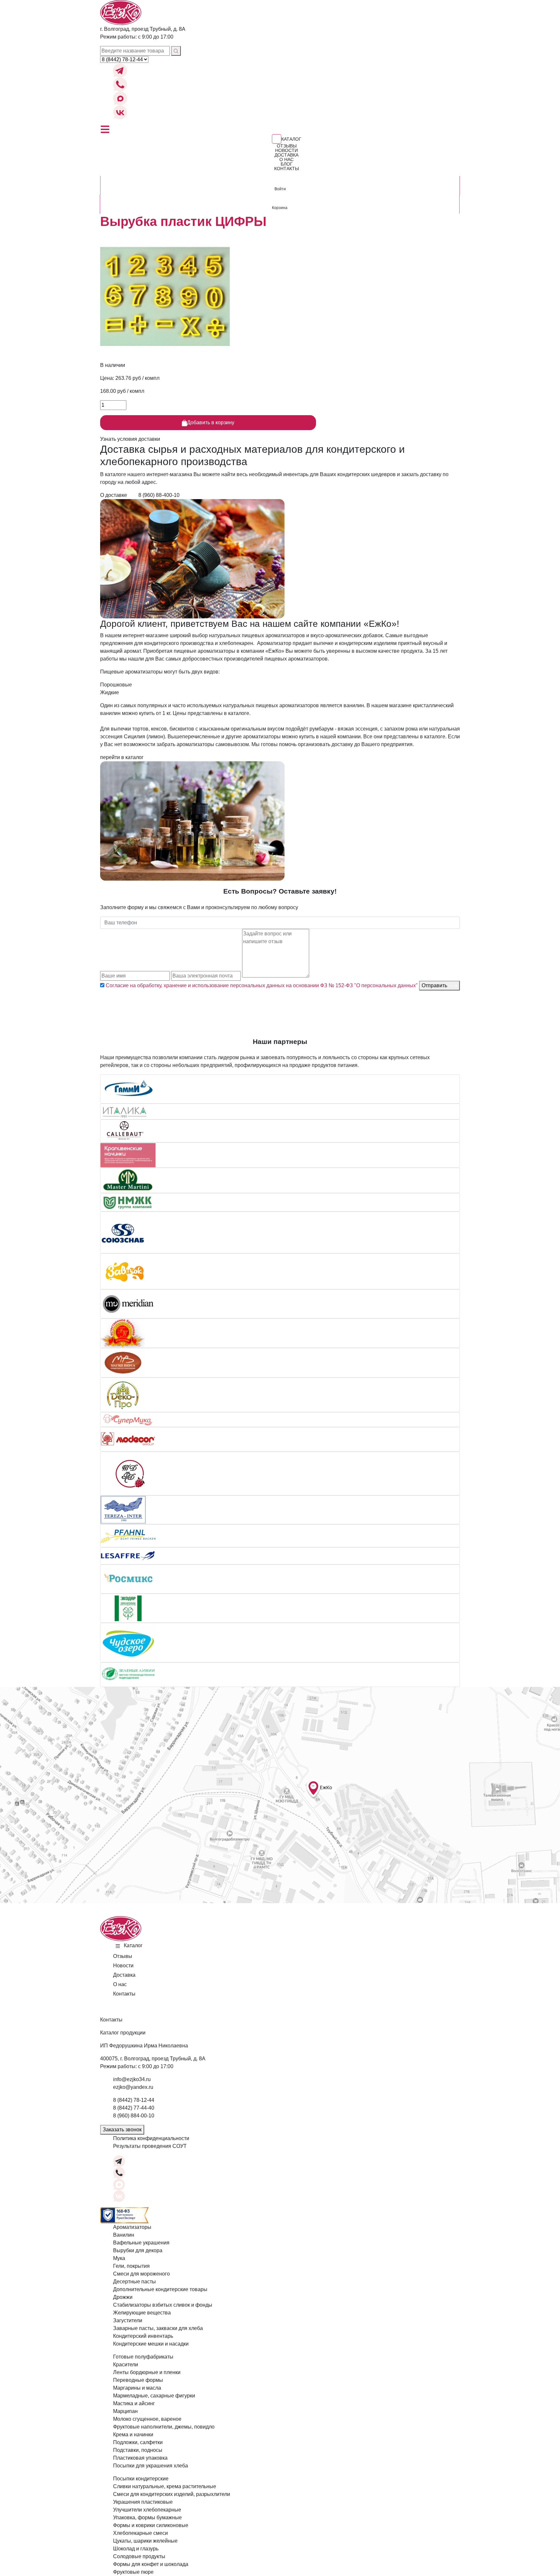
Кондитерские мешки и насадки (151, 2344)
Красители (126, 2365)
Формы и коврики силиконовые (151, 2525)
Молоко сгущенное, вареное (147, 2419)
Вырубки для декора (138, 2250)
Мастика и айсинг (134, 2403)
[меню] (105, 129)
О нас (286, 159)
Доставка (286, 155)
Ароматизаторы (132, 2227)
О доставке (114, 495)
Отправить (435, 985)
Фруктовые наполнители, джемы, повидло (164, 2427)
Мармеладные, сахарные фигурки (154, 2396)
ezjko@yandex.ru (133, 2087)
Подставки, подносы (138, 2450)
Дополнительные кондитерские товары (160, 2289)
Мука (119, 2258)
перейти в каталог (122, 757)
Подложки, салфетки (138, 2442)
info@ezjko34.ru (132, 2079)
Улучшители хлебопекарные (147, 2510)
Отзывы (287, 146)
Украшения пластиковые (143, 2502)
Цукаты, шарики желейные (145, 2541)
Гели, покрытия (131, 2266)
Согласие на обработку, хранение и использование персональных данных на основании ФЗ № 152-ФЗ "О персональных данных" (261, 985)
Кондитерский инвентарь (143, 2336)
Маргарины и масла (137, 2388)
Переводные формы (138, 2380)
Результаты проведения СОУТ (150, 2146)
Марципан (125, 2411)
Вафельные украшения (141, 2243)
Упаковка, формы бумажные (147, 2517)
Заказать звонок (122, 2130)
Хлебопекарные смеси (140, 2533)
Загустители (128, 2320)
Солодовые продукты (139, 2556)
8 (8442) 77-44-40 (134, 2108)
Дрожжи (123, 2297)
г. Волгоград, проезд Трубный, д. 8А (143, 29)
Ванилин (124, 2235)
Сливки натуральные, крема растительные (165, 2486)
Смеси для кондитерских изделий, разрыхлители (172, 2494)
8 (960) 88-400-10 (159, 495)
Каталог (291, 139)
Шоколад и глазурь (136, 2549)
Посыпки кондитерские (141, 2479)
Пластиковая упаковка (140, 2458)
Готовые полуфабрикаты (143, 2357)
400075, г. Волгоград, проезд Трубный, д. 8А (153, 2059)
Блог (287, 164)
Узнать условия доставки (130, 439)
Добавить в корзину (211, 422)
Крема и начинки (133, 2435)
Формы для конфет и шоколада (151, 2564)
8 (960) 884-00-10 (134, 2116)
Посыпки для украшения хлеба (151, 2466)
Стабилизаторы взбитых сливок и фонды (163, 2305)
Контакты (286, 169)
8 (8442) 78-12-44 (134, 2100)
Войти (280, 189)
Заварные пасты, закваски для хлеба (158, 2328)
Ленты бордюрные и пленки (147, 2372)
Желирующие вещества (142, 2313)
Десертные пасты (134, 2282)
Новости (286, 150)
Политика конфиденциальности (151, 2138)
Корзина (280, 208)
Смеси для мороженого (141, 2274)
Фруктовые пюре (133, 2572)
